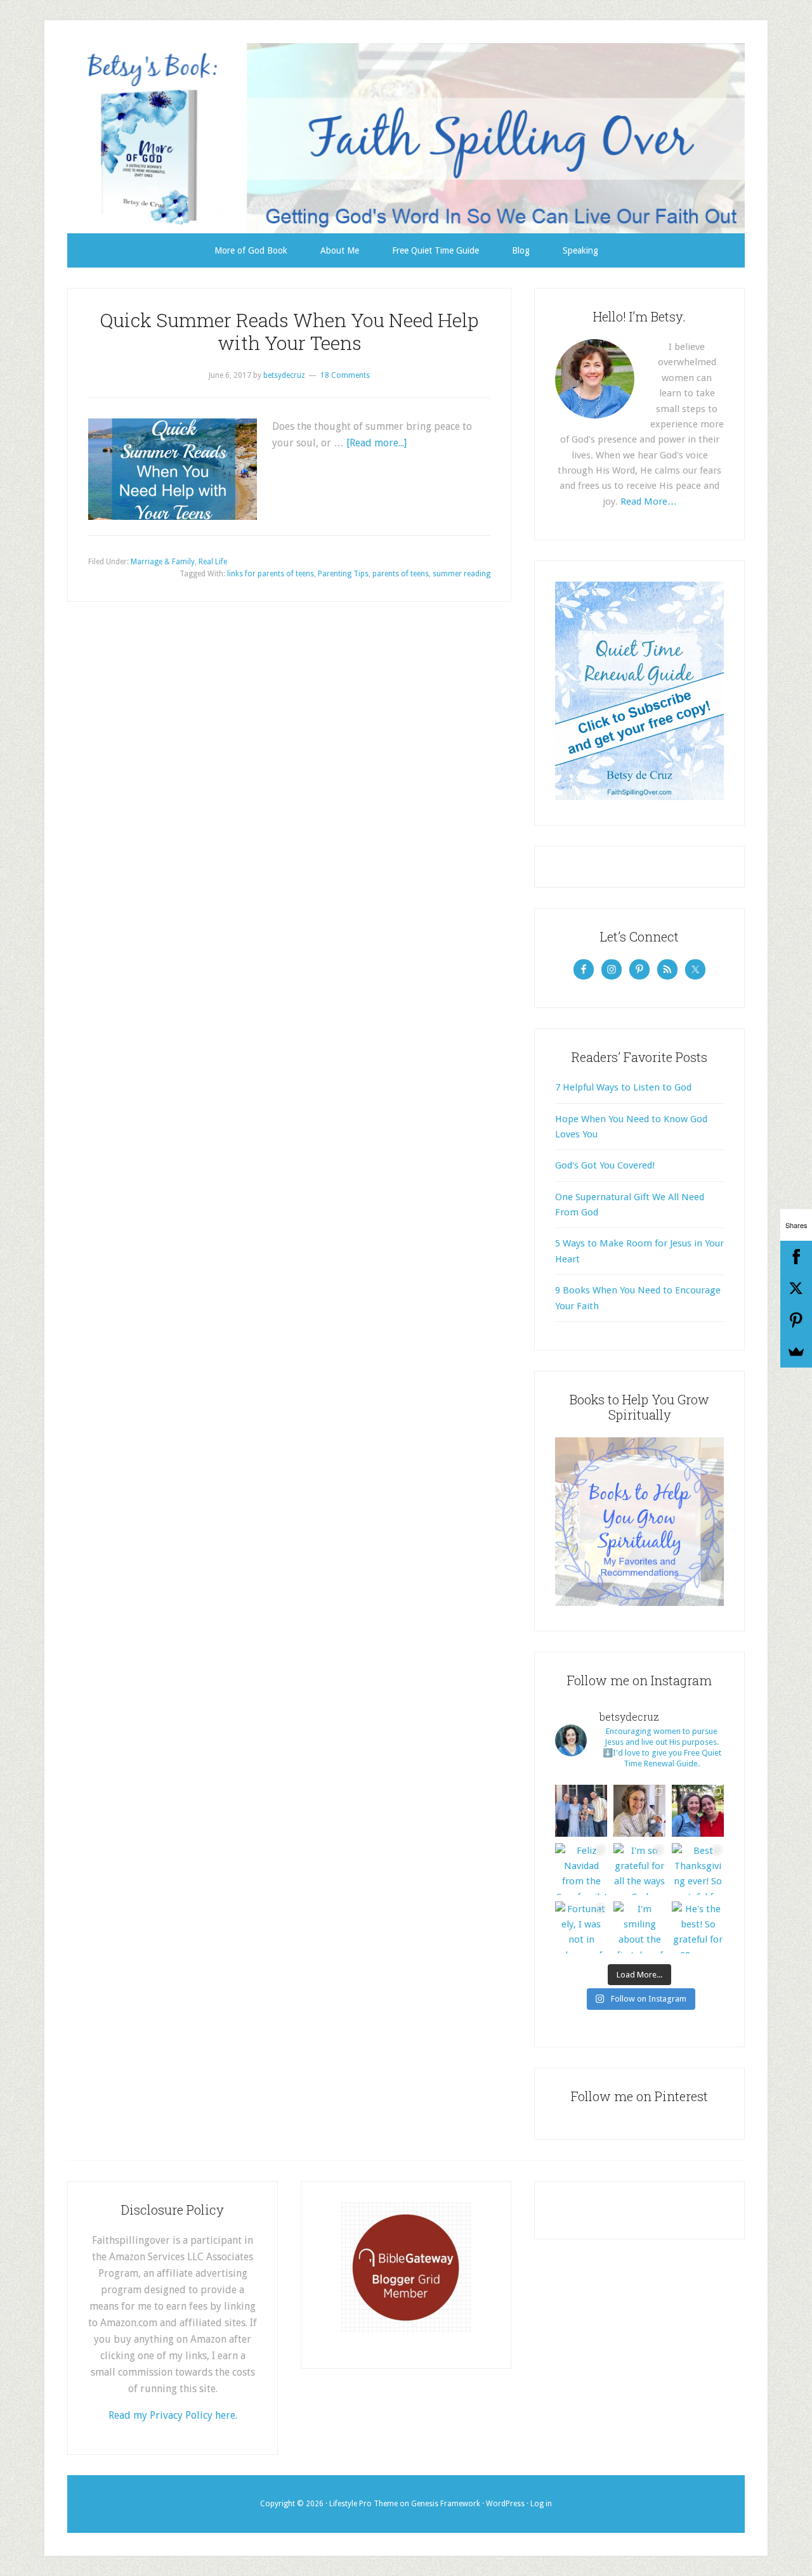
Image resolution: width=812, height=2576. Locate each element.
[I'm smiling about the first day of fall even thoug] (639, 1927)
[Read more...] (377, 443)
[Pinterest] (796, 1320)
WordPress (505, 2504)
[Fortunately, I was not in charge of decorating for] (581, 1927)
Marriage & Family (163, 562)
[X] (796, 1288)
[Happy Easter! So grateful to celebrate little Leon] (581, 1811)
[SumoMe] (796, 1352)
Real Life (213, 562)
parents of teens (401, 574)
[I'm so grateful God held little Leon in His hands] (639, 1811)
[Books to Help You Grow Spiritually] (639, 1603)
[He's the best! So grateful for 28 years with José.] (698, 1927)
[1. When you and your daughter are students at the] (698, 1811)
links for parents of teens (271, 574)
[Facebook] (796, 1257)
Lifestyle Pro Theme (363, 2504)
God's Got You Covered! (605, 1165)
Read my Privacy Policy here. (173, 2415)
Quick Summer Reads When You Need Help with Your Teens (289, 331)
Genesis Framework (446, 2504)
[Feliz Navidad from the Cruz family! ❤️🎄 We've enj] (581, 1869)
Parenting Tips (343, 574)
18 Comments (345, 375)
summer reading (462, 574)
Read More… (649, 502)
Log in (541, 2504)
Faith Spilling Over (406, 138)
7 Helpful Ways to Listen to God (623, 1087)
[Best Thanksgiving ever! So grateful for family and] (698, 1869)
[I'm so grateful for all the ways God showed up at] (639, 1869)
